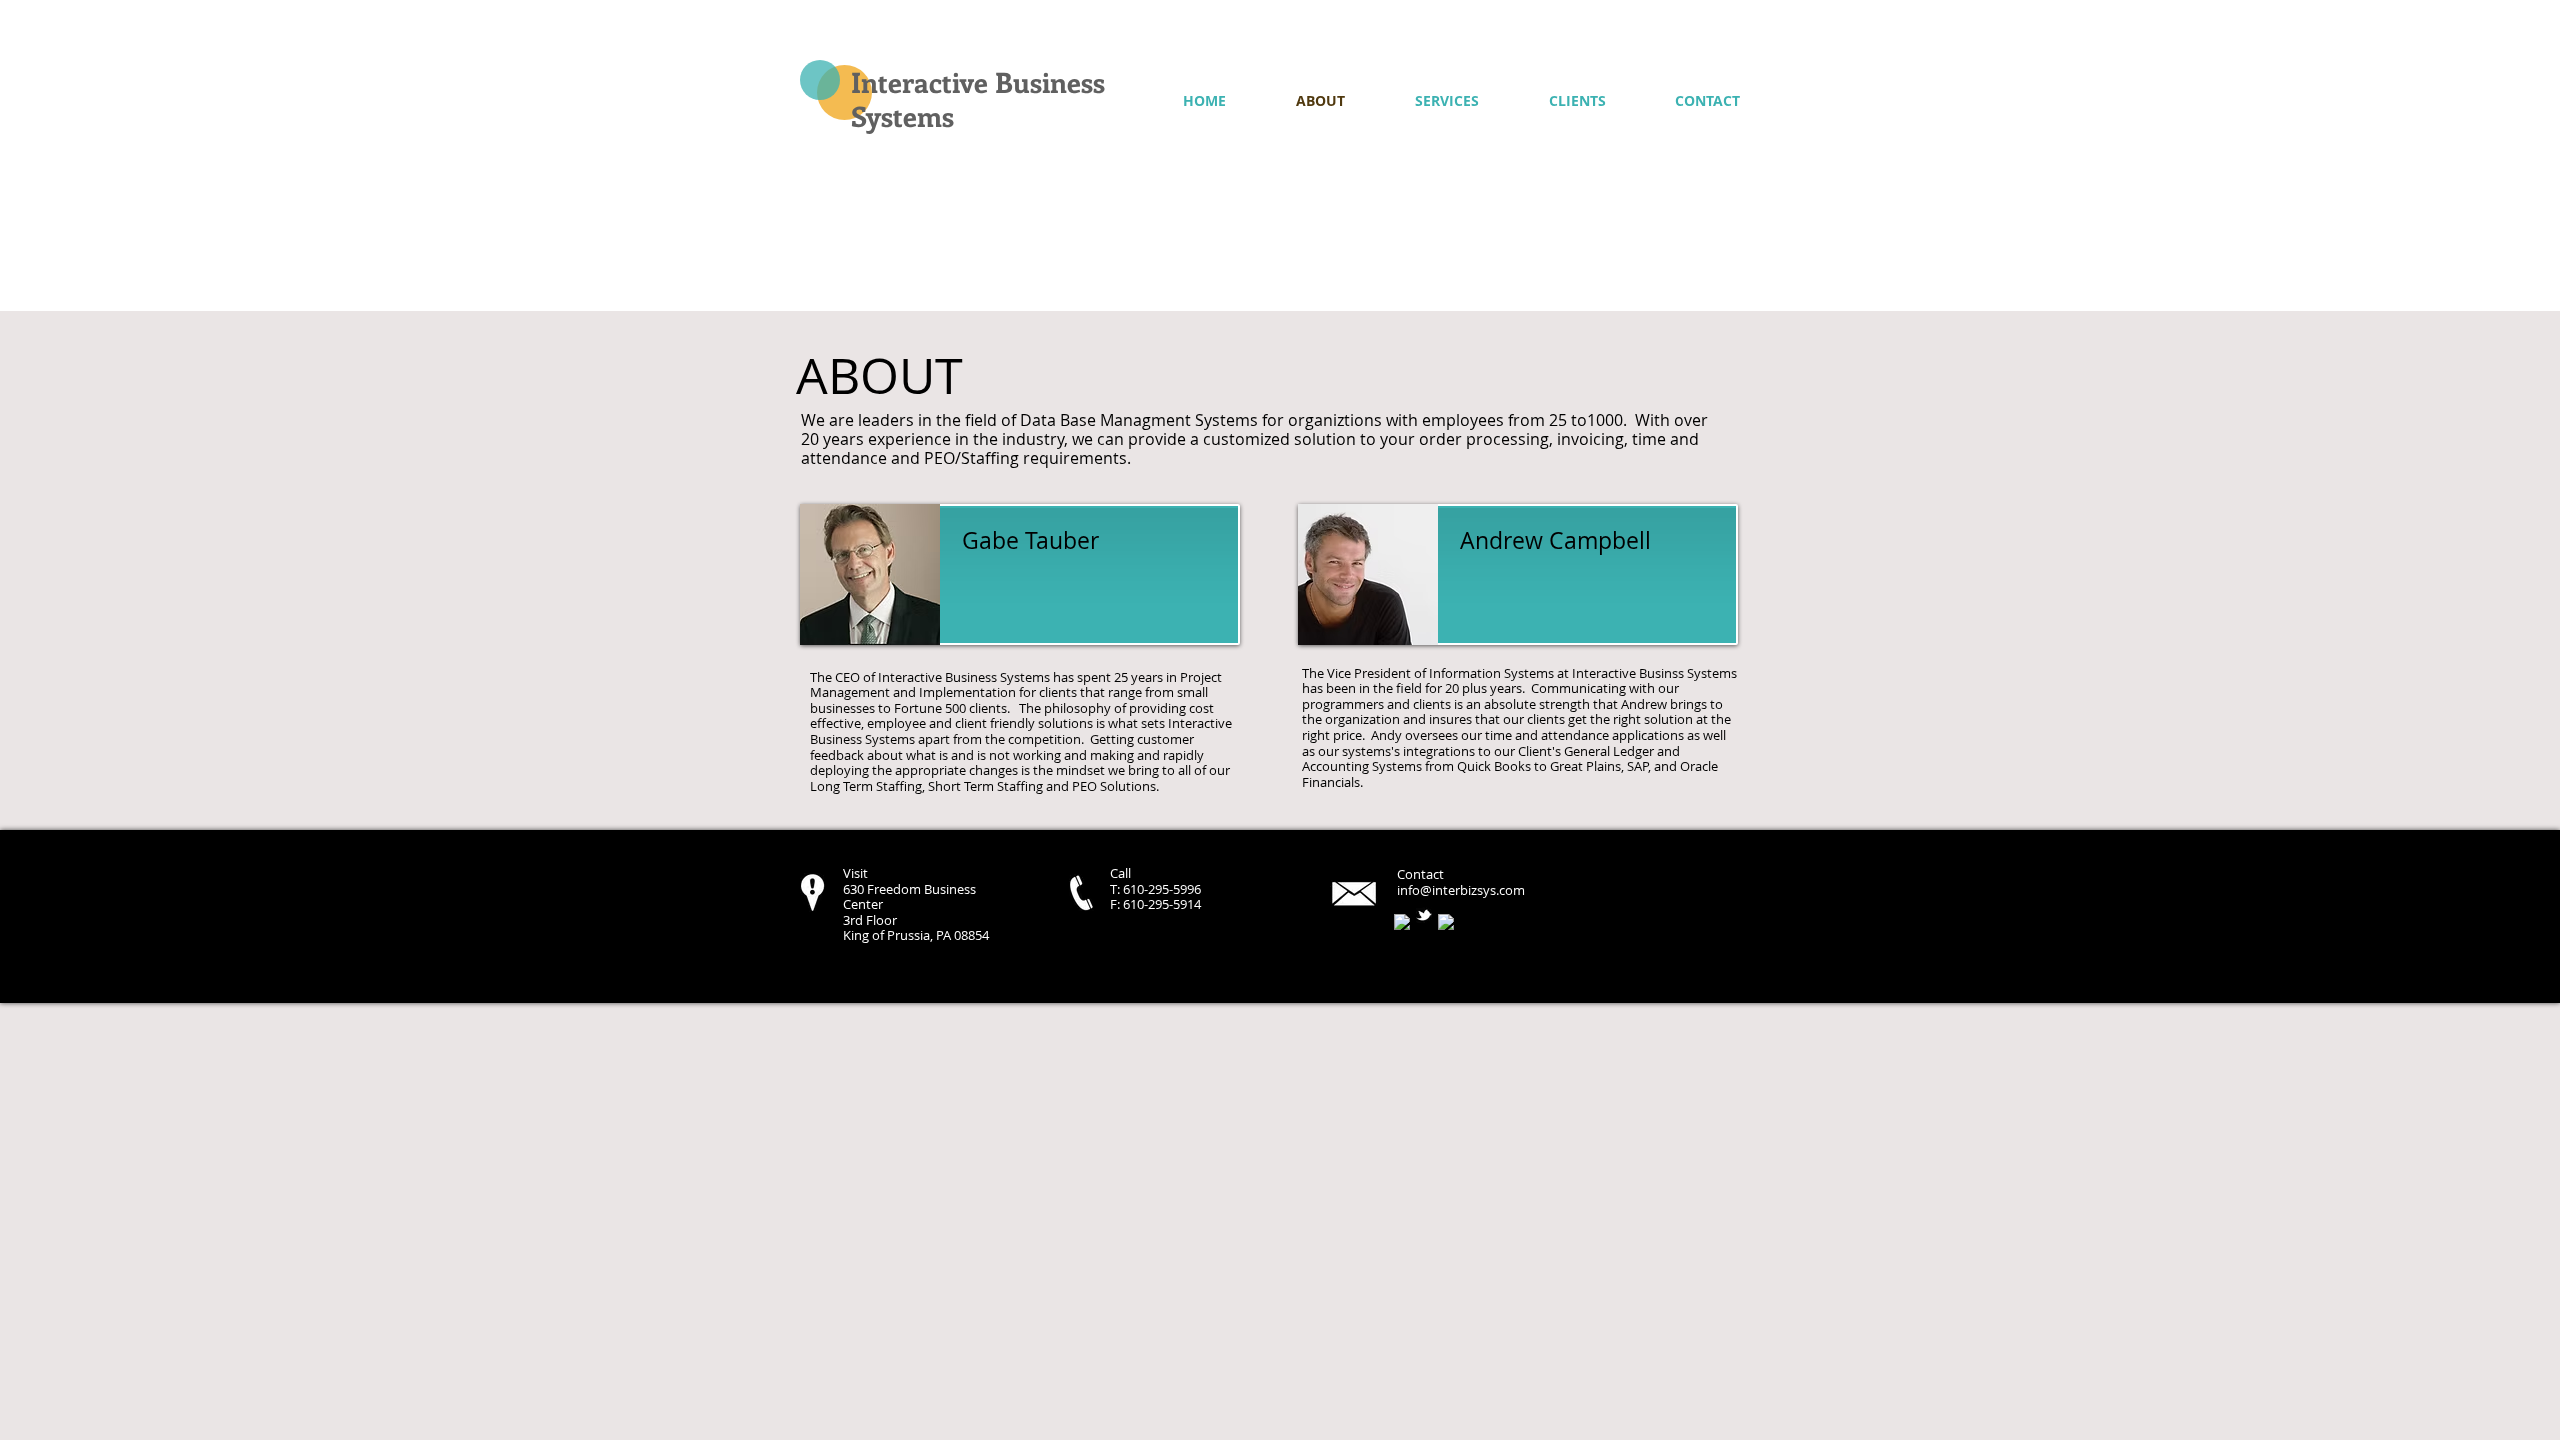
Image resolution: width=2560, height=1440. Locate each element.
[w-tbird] (1424, 915)
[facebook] (1402, 922)
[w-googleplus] (1446, 922)
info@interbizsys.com (1461, 890)
